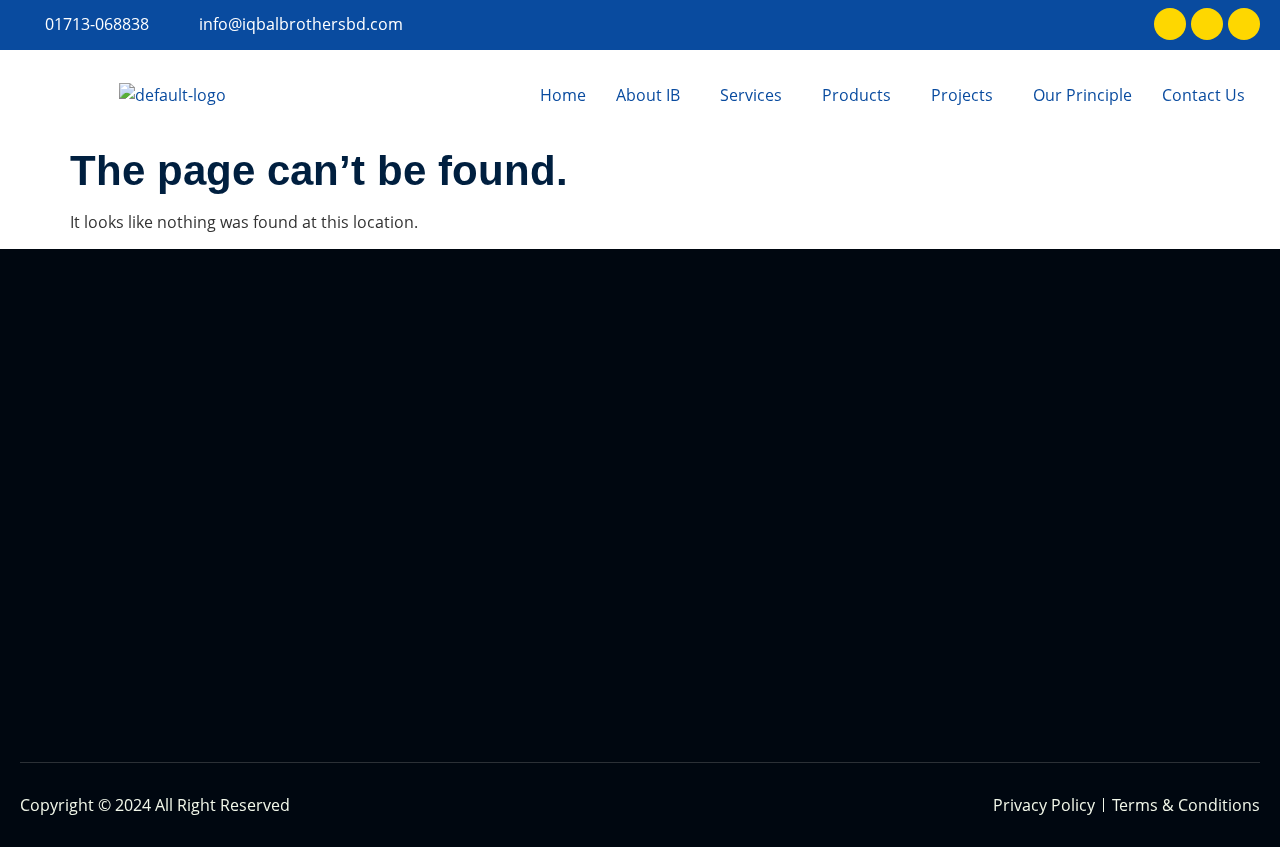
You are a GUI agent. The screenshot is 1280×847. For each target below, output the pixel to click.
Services (751, 95)
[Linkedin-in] (1207, 24)
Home (563, 95)
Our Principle (1082, 95)
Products (856, 95)
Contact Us (1203, 95)
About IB (648, 95)
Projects (962, 95)
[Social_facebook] (1170, 24)
